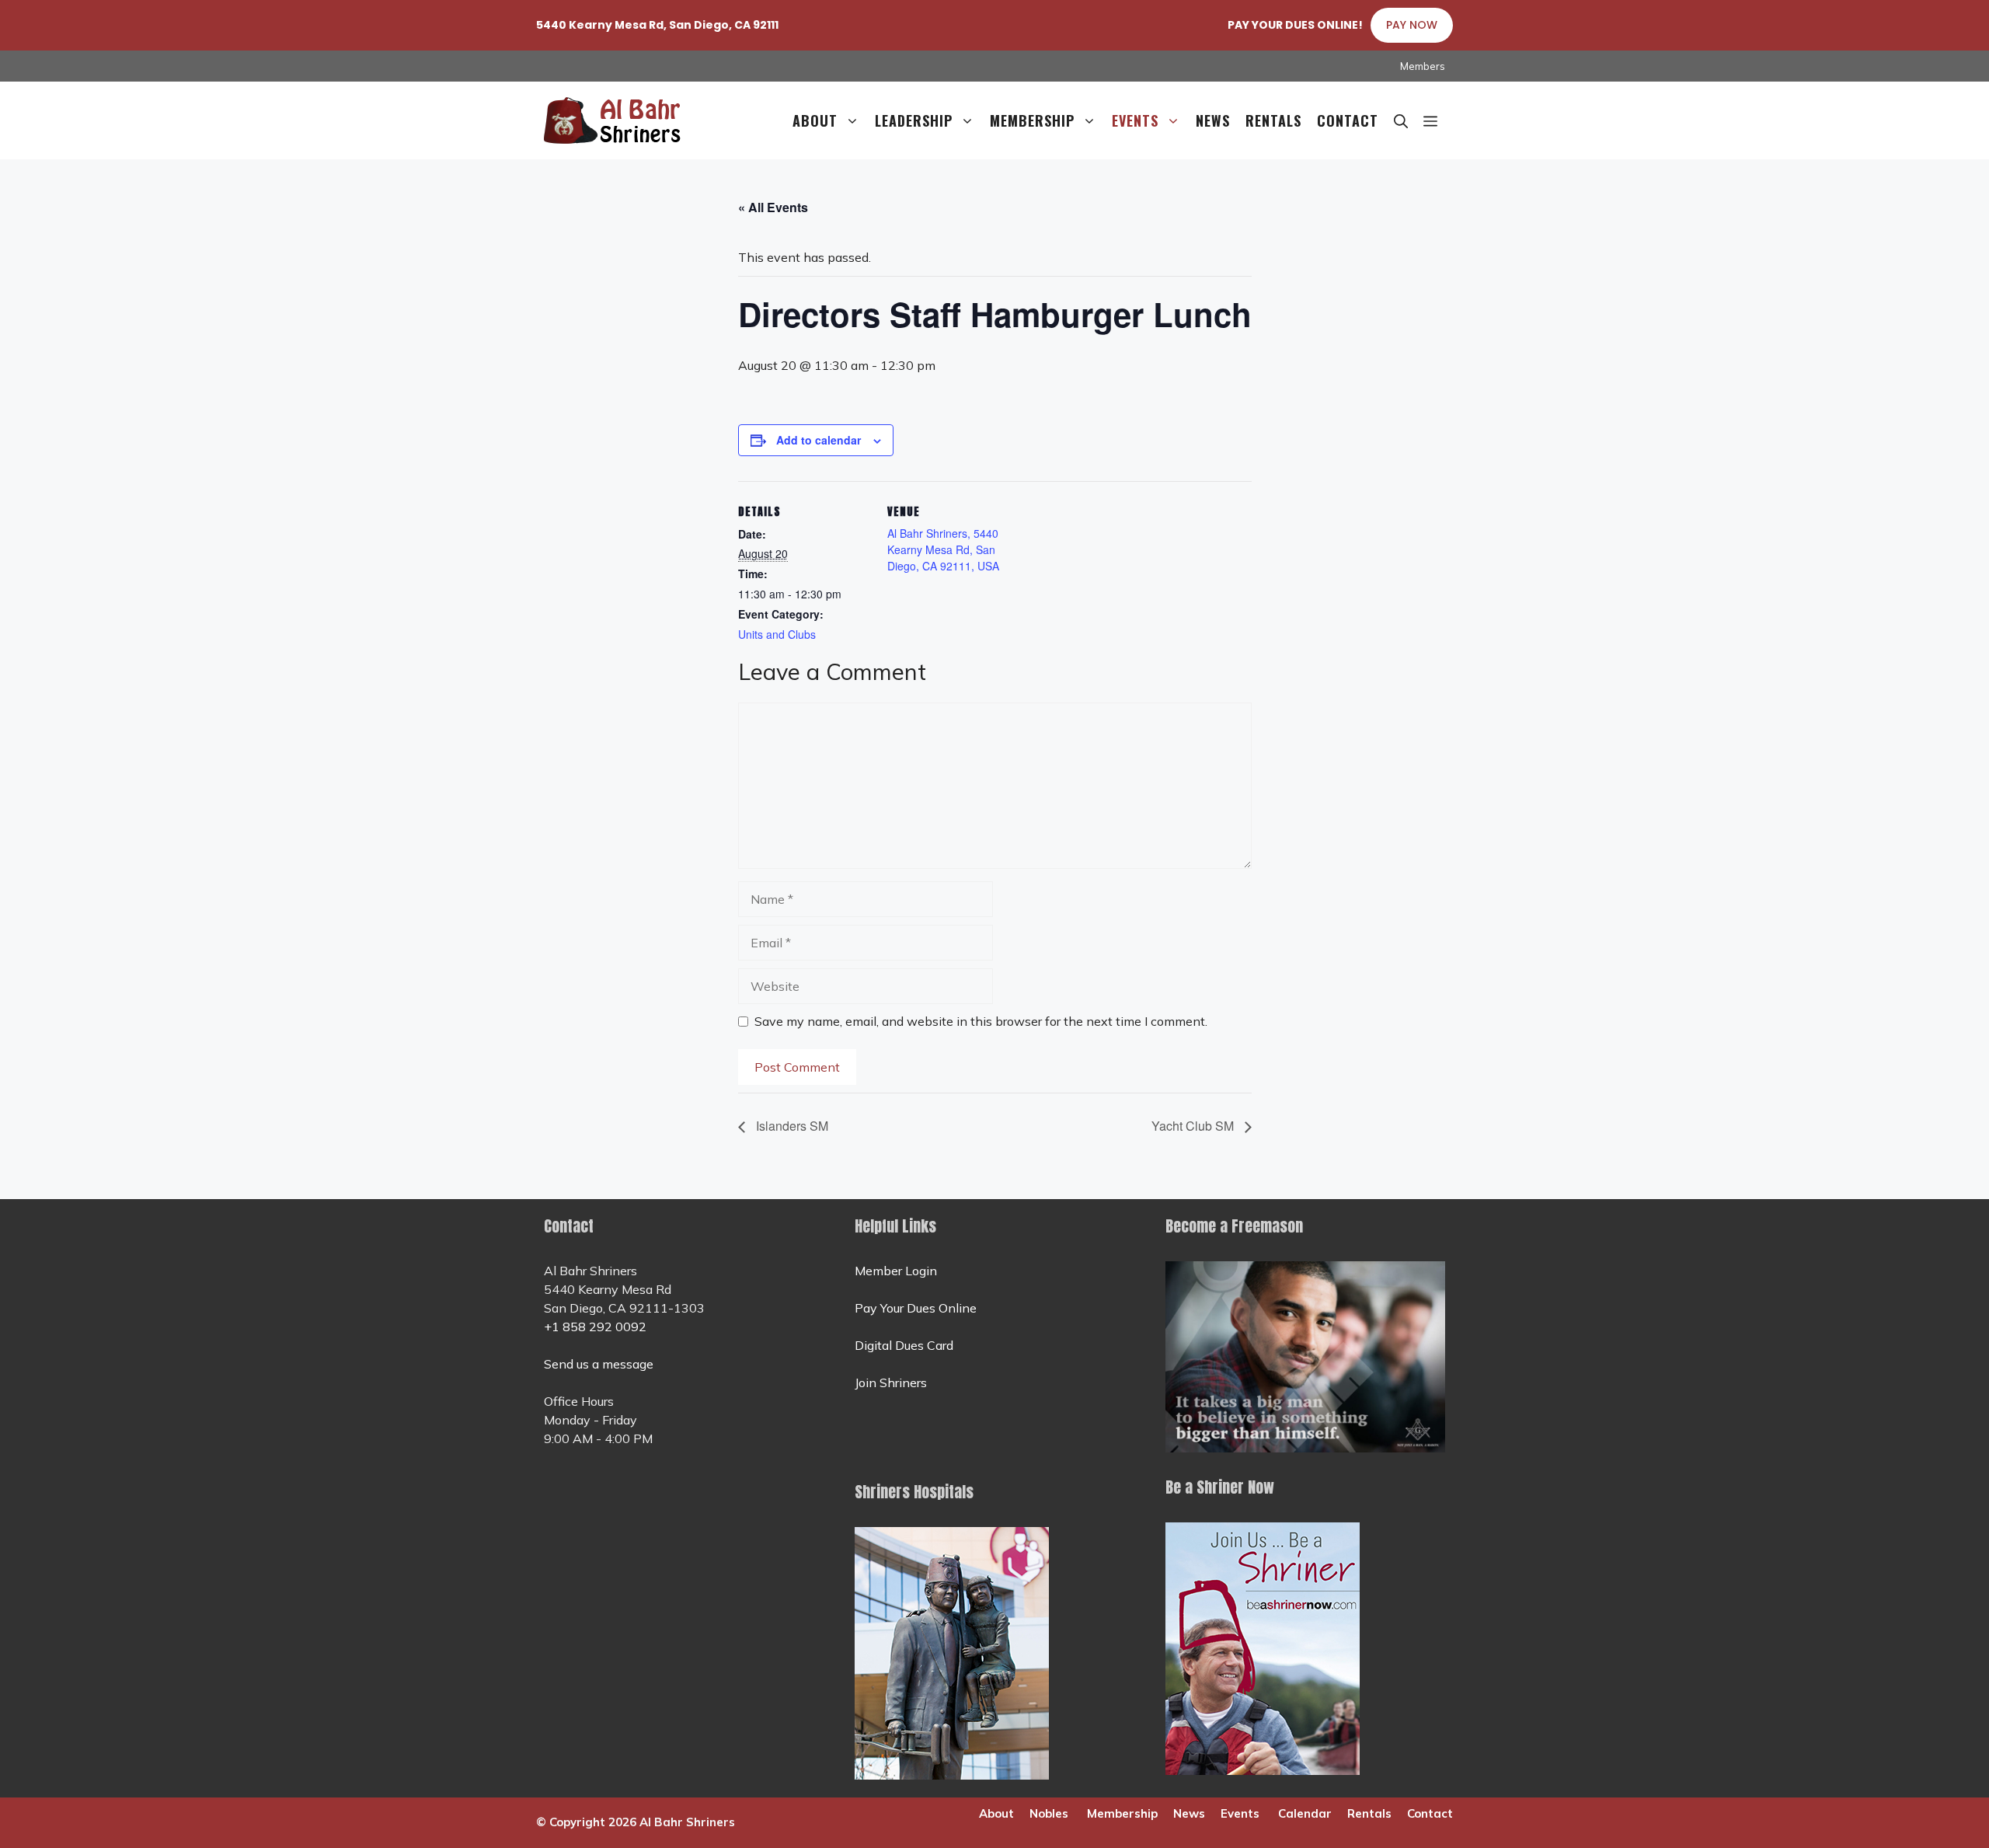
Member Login (896, 1271)
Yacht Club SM (1194, 1126)
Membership (1032, 120)
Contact (1348, 120)
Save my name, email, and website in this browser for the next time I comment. (981, 1021)
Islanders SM (791, 1126)
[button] (1430, 120)
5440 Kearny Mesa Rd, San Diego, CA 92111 (657, 25)
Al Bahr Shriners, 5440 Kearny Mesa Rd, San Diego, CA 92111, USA (943, 549)
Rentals (1273, 120)
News (1213, 120)
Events (1135, 120)
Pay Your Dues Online (916, 1308)
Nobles (1049, 1813)
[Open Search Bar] (1401, 120)
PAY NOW (1412, 25)
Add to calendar (819, 440)
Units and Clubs (777, 634)
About (815, 120)
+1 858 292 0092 (595, 1327)
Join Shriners (891, 1383)
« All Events (773, 207)
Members (1423, 66)
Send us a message (599, 1364)
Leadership (914, 120)
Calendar (1305, 1813)
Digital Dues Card (904, 1345)
